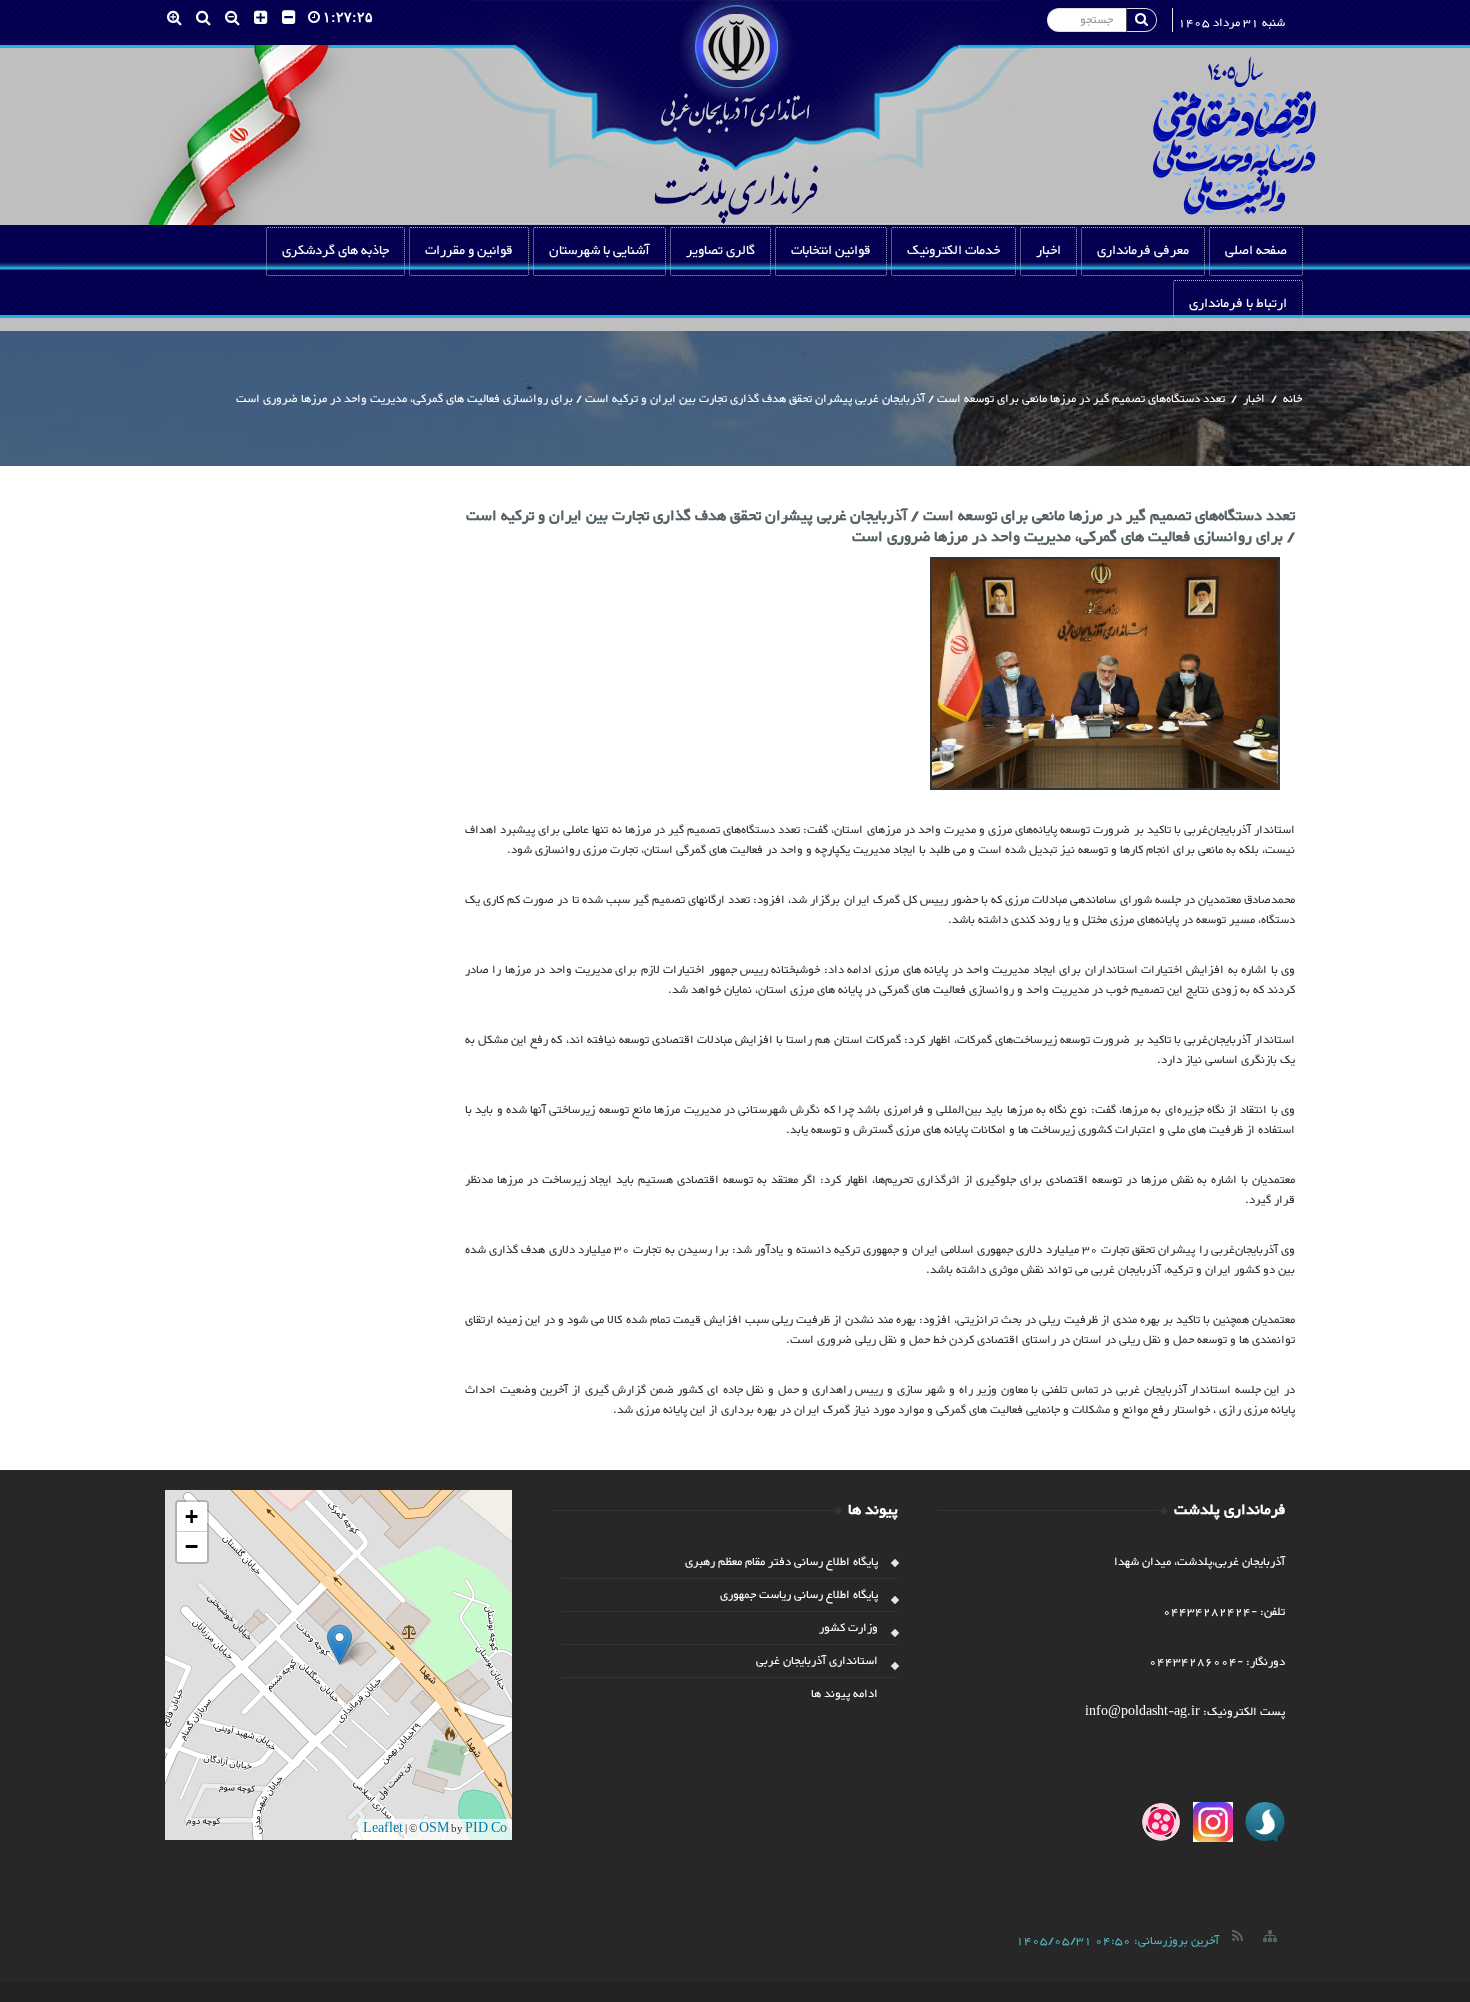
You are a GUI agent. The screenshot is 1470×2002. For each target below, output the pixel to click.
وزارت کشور (848, 1628)
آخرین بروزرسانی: (1117, 1941)
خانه (1292, 399)
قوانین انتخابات (831, 251)
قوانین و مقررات (469, 251)
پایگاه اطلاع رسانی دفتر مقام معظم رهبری (781, 1562)
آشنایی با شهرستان (599, 251)
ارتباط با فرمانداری (1238, 304)
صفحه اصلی (1256, 251)
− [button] (191, 1546)
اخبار (1048, 251)
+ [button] (191, 1516)
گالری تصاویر (720, 251)
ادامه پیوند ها (844, 1694)
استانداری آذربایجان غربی (817, 1661)
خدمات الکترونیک (953, 251)
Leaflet (383, 1829)
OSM (434, 1829)
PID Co (486, 1829)
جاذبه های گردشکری (335, 251)
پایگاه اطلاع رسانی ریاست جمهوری (799, 1595)
